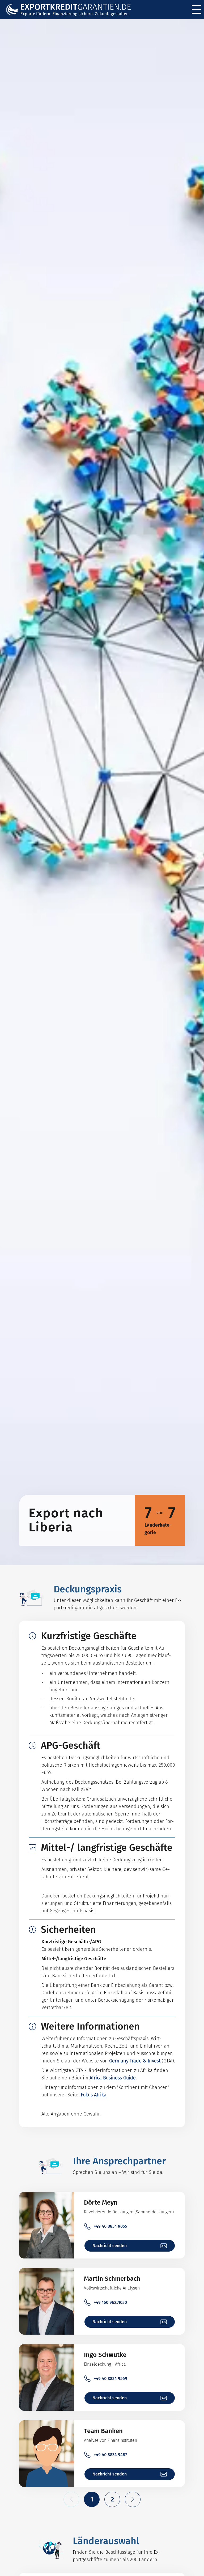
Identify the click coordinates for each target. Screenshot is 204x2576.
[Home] (72, 10)
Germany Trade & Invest (135, 2061)
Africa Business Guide (113, 2078)
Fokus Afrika (94, 2095)
